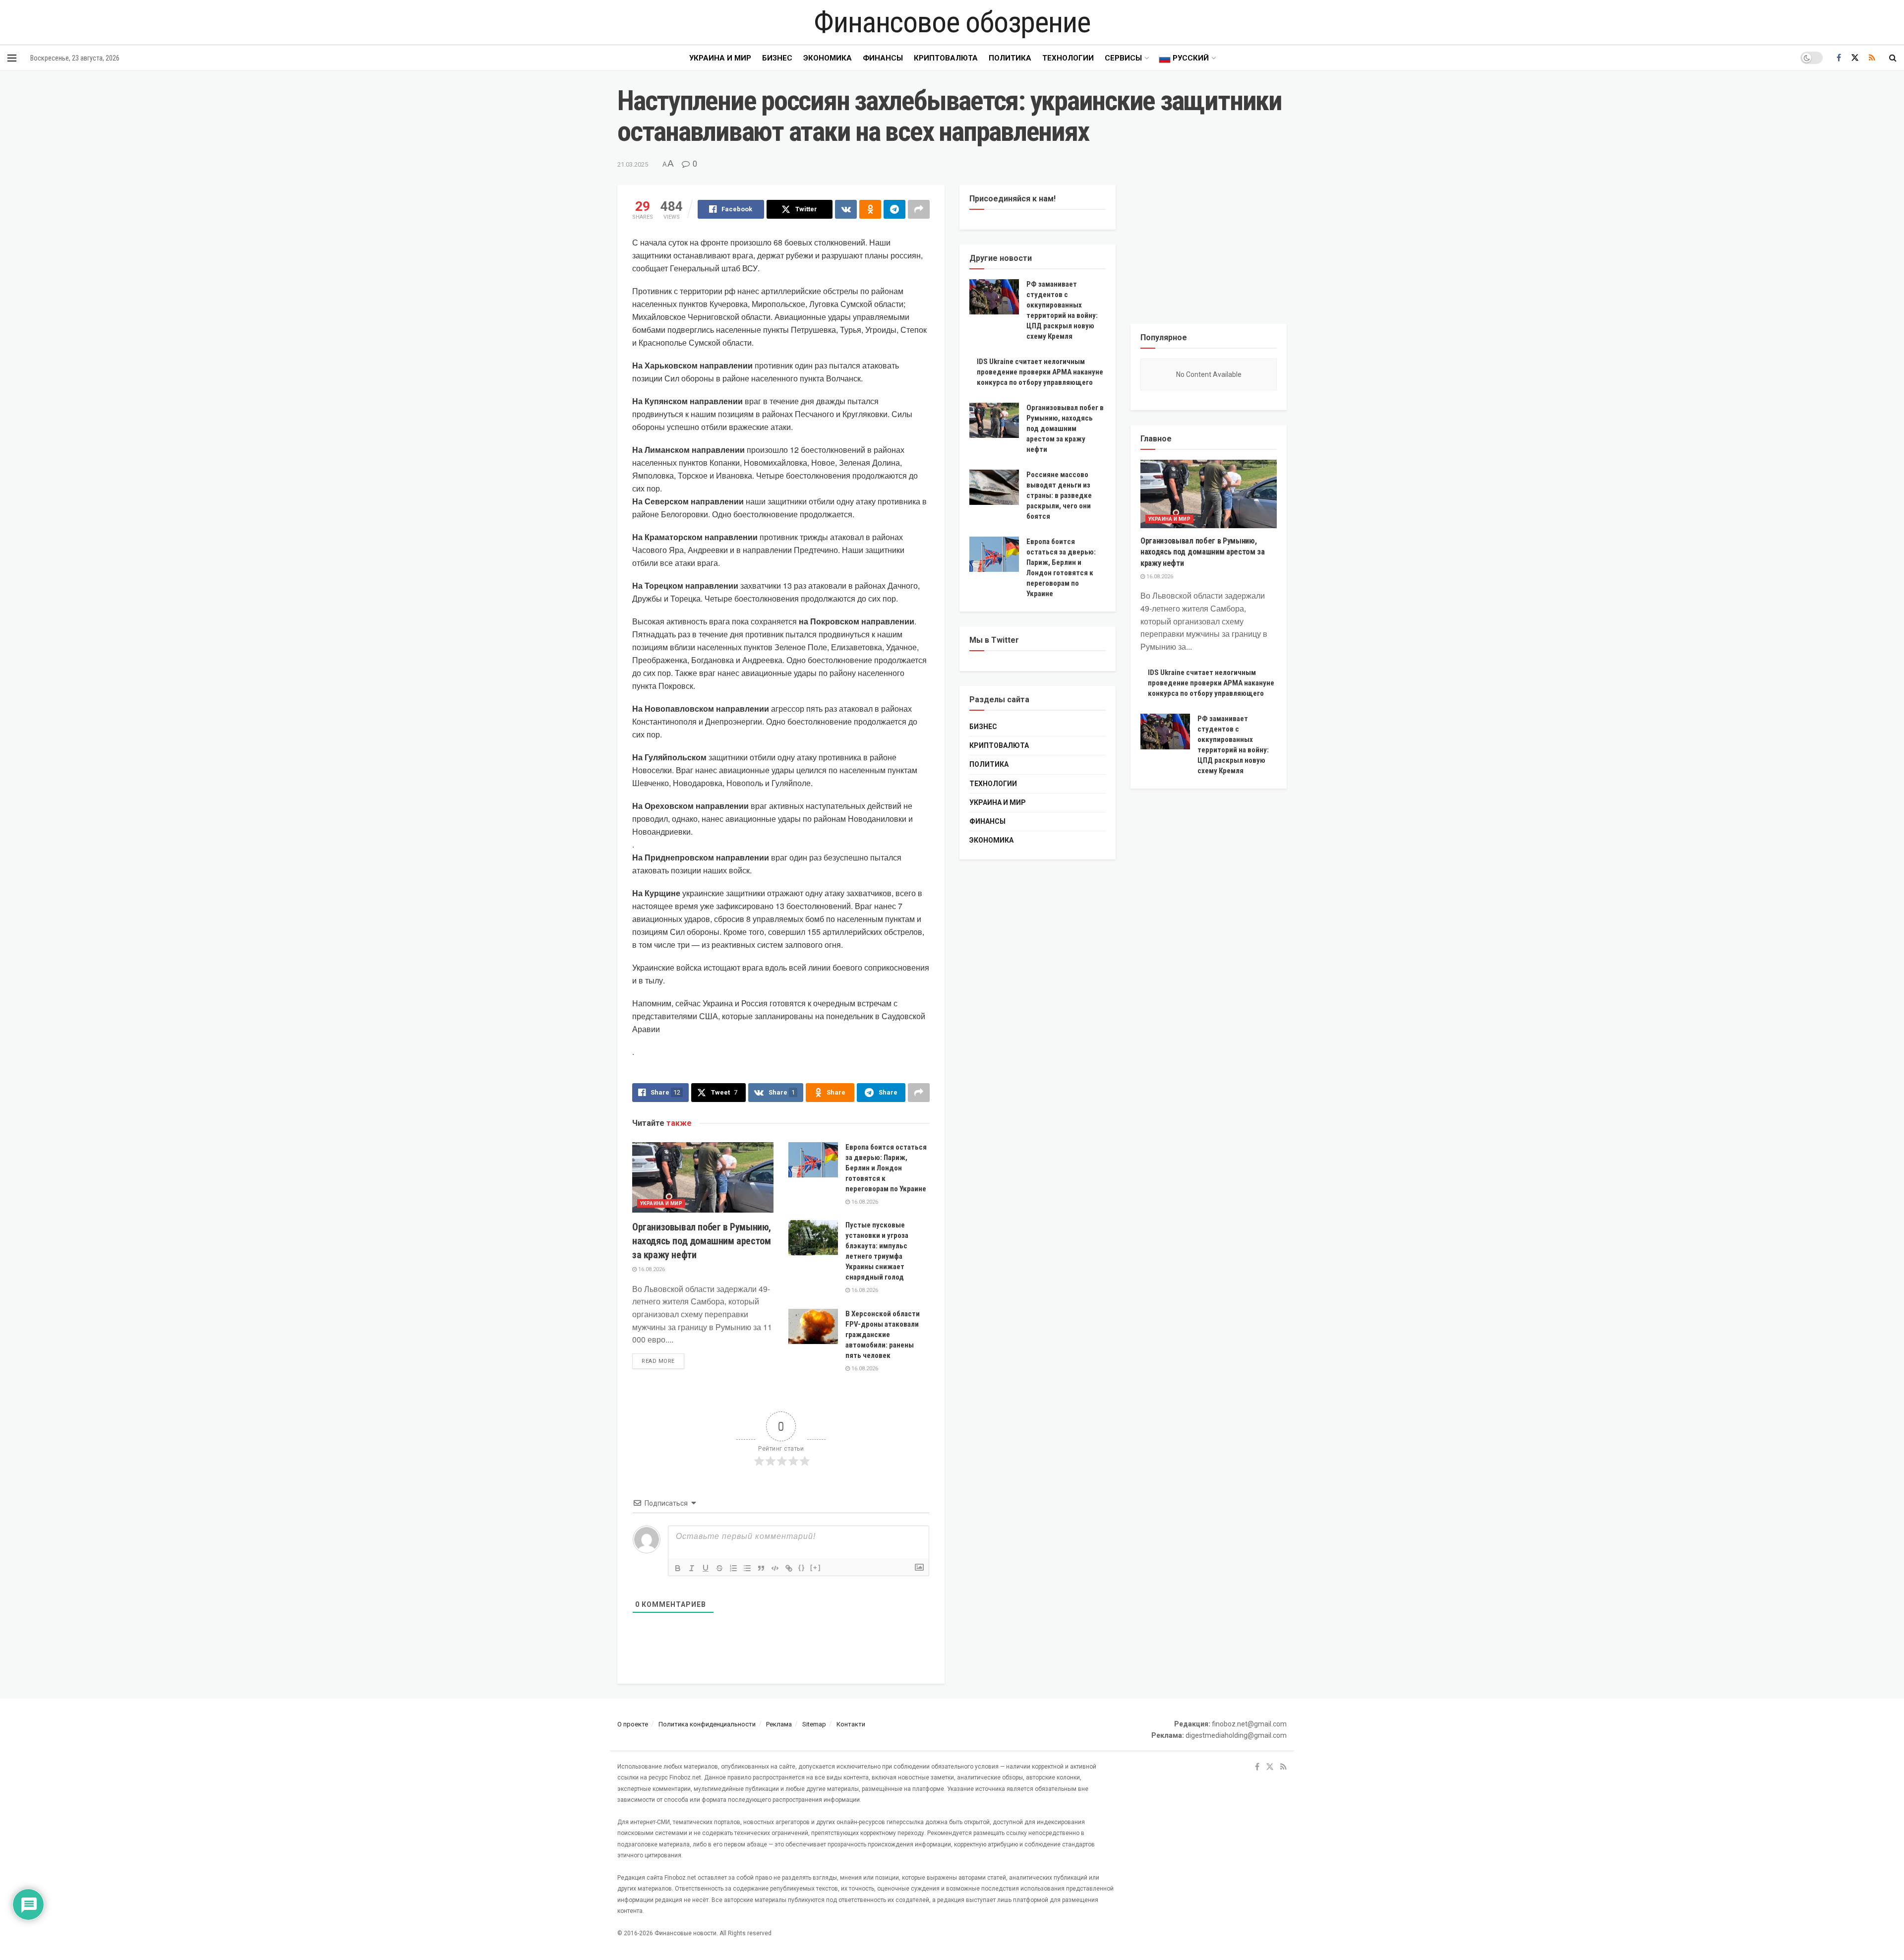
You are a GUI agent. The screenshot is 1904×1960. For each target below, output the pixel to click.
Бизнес (777, 58)
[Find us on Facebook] (1839, 58)
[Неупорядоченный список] (747, 1568)
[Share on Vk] (846, 209)
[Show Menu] (12, 58)
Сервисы (1123, 58)
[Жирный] (678, 1568)
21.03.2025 (633, 164)
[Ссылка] (789, 1568)
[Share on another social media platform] (919, 209)
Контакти (851, 1724)
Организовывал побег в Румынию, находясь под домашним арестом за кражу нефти (702, 1241)
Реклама (779, 1724)
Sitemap (814, 1724)
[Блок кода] (775, 1568)
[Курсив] (692, 1568)
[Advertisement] (1209, 247)
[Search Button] (1893, 58)
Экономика (828, 58)
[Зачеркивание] (719, 1568)
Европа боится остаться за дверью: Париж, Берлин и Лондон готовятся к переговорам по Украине (886, 1168)
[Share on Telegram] (894, 209)
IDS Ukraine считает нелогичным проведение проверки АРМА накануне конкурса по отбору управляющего (1040, 372)
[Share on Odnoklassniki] (870, 209)
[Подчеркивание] (706, 1568)
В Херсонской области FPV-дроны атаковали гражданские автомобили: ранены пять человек (883, 1335)
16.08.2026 (651, 1269)
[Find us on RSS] (1872, 58)
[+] (816, 1567)
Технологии (1068, 58)
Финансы (883, 58)
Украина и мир (720, 58)
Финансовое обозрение (952, 22)
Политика (1010, 58)
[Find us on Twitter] (1855, 58)
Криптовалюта (946, 58)
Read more (663, 1361)
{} (802, 1567)
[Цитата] (761, 1568)
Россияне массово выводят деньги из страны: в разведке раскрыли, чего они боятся (1059, 495)
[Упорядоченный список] (733, 1568)
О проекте (633, 1724)
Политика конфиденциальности (707, 1724)
